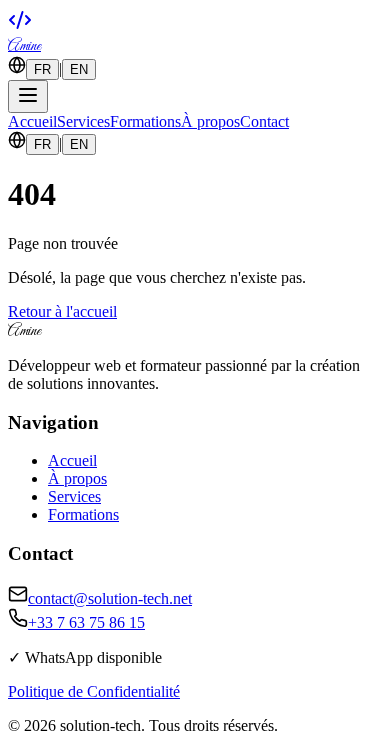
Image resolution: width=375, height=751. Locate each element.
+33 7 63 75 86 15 (86, 622)
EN (79, 69)
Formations (145, 121)
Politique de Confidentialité (94, 691)
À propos (210, 121)
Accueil (32, 121)
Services (83, 121)
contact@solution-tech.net (110, 598)
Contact (264, 121)
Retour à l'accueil (62, 311)
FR (42, 69)
